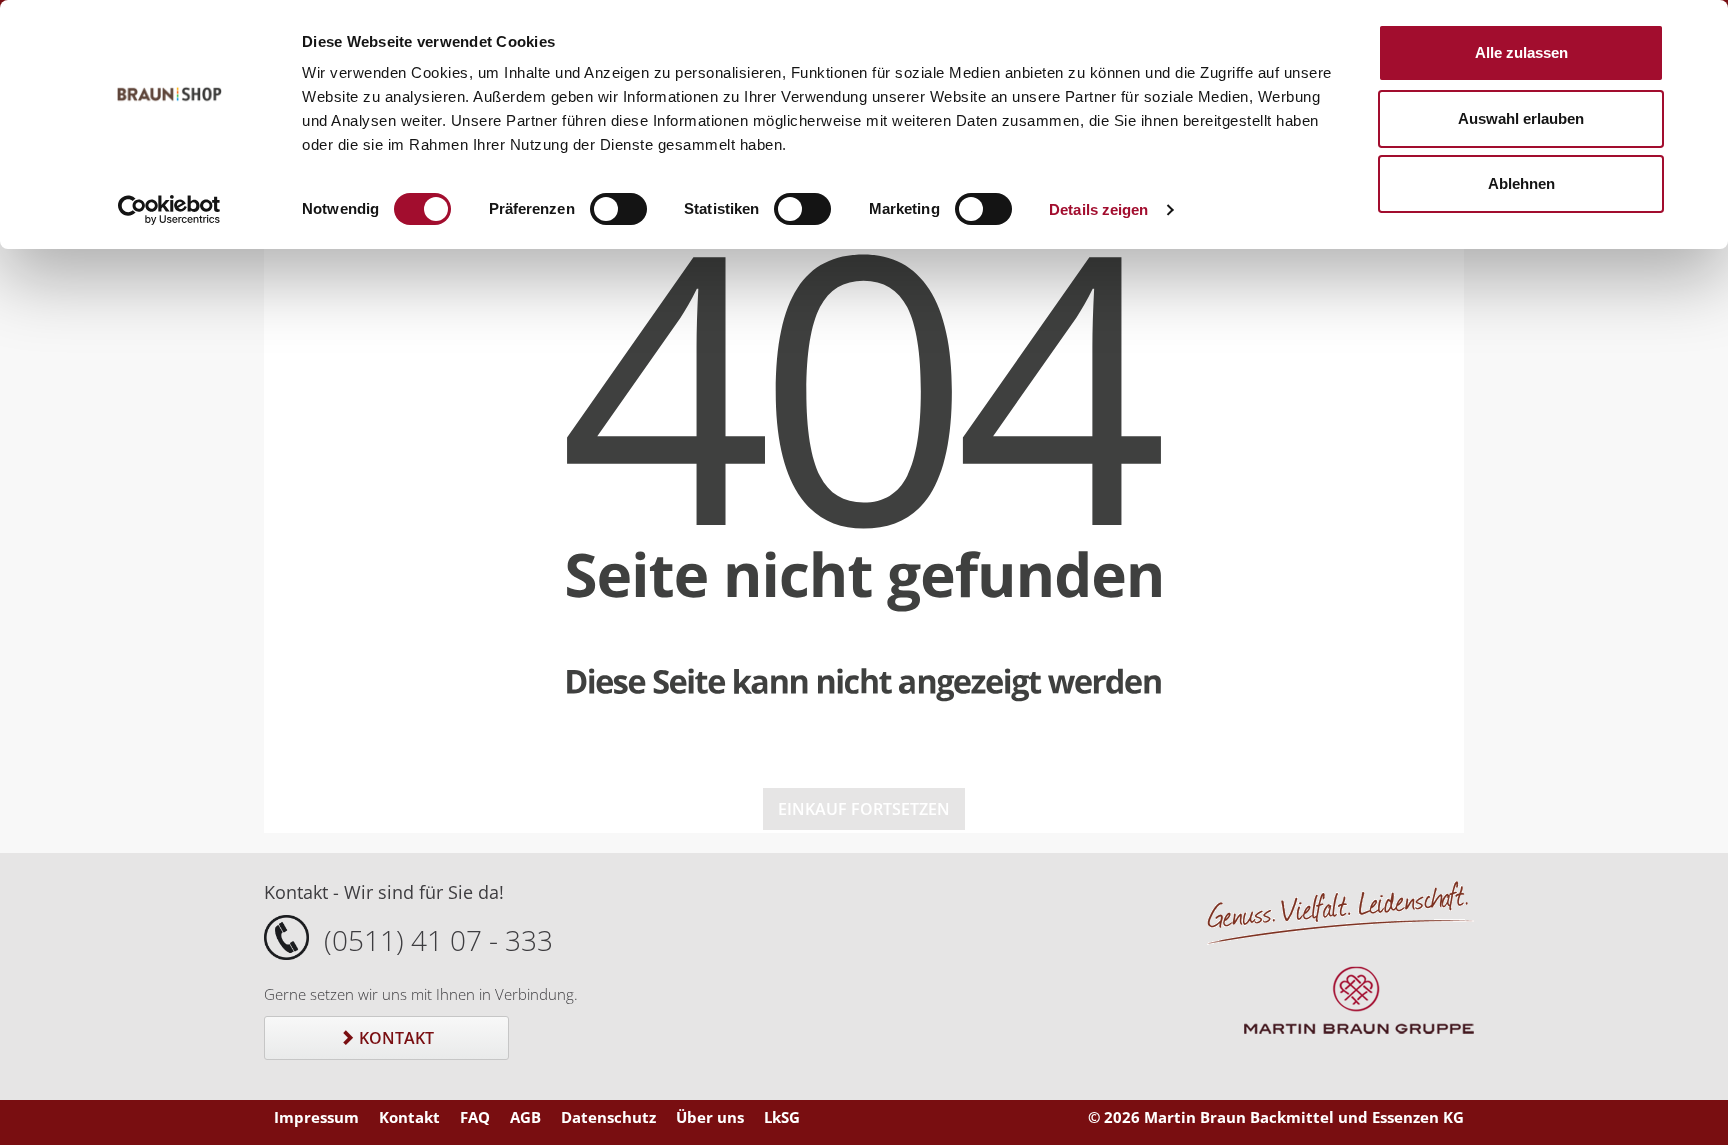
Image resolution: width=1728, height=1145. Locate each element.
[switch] (618, 209)
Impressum (316, 1117)
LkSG (782, 1117)
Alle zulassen (1521, 52)
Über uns (710, 1117)
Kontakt (394, 1038)
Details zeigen (1098, 209)
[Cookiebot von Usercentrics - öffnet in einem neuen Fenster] (169, 210)
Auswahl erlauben (1521, 118)
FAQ (475, 1117)
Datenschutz (608, 1117)
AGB (525, 1117)
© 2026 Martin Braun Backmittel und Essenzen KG (1276, 1117)
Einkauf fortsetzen (864, 809)
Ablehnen (1521, 183)
